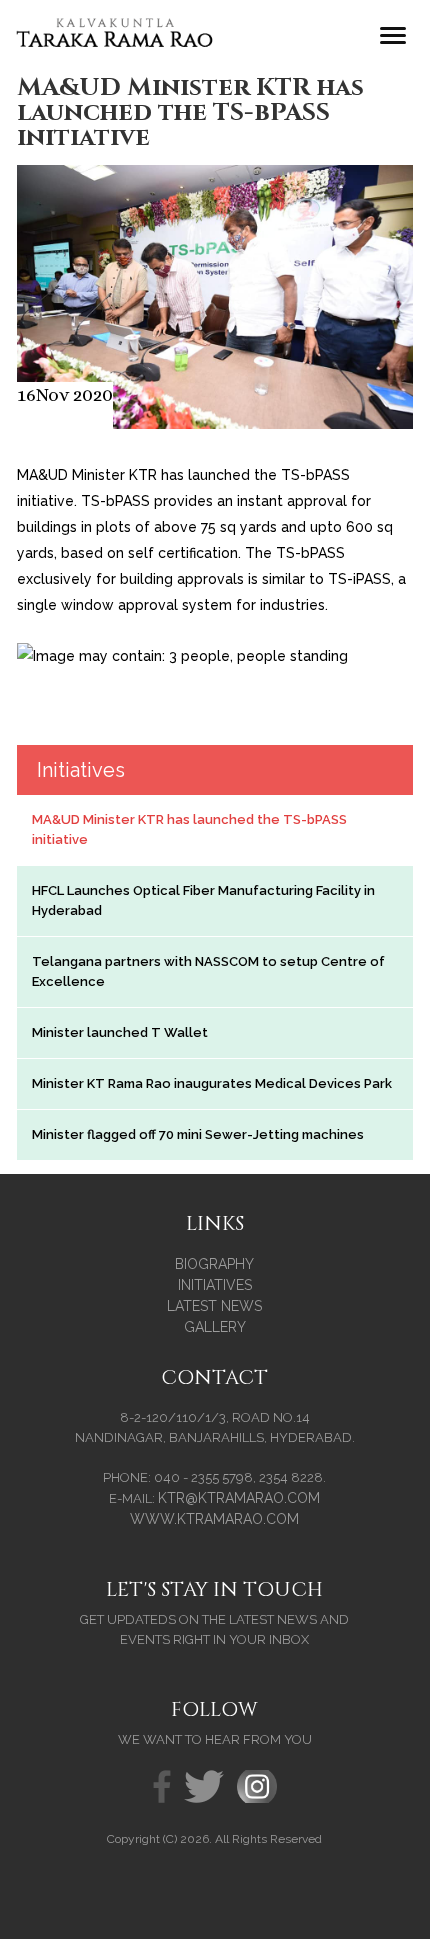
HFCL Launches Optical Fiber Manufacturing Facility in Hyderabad (203, 900)
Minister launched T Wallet (120, 1032)
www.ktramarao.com (214, 1519)
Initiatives (215, 1285)
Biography (214, 1264)
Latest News (214, 1306)
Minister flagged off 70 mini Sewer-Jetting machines (198, 1134)
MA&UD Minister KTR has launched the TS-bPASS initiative (189, 829)
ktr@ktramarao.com (239, 1498)
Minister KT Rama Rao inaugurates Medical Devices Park (212, 1083)
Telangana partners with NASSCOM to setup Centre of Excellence (208, 971)
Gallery (215, 1327)
